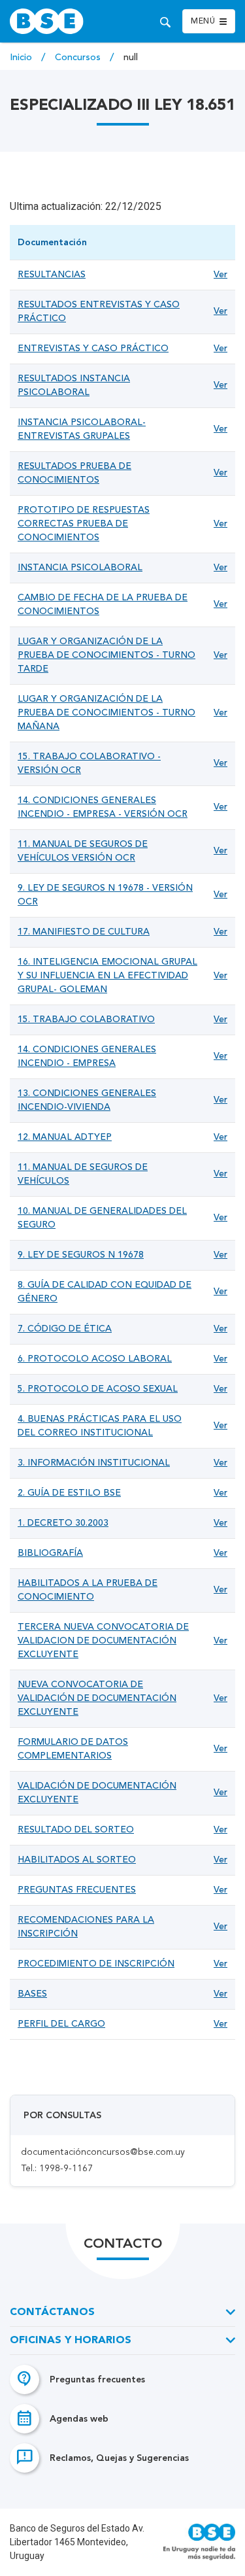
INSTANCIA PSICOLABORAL (80, 568)
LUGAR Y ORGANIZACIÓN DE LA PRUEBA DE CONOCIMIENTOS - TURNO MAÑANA (106, 713)
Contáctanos (52, 2312)
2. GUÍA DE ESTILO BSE (69, 1493)
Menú (203, 22)
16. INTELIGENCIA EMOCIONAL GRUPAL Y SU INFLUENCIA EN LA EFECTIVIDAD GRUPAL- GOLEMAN (107, 976)
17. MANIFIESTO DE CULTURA (84, 932)
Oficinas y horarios (71, 2341)
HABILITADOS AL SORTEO (77, 1860)
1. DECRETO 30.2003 (63, 1523)
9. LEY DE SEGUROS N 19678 (81, 1255)
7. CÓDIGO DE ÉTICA (65, 1329)
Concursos (79, 58)
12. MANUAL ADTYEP (65, 1137)
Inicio (22, 58)
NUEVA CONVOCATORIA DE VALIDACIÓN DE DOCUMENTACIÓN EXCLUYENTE (97, 1698)
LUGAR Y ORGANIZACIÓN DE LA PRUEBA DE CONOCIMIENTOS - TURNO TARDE (106, 655)
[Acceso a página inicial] (64, 21)
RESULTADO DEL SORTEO (76, 1830)
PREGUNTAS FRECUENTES (77, 1890)
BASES (32, 1994)
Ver (220, 275)
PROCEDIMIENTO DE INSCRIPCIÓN (96, 1964)
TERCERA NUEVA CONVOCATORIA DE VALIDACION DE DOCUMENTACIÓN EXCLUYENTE (103, 1641)
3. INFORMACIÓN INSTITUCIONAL (94, 1463)
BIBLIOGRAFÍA (50, 1553)
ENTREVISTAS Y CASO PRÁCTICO (93, 349)
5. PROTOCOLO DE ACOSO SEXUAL (98, 1389)
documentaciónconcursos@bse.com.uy (103, 2152)
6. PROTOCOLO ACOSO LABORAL (95, 1359)
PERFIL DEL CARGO (61, 2024)
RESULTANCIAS (52, 275)
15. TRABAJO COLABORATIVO (86, 1020)
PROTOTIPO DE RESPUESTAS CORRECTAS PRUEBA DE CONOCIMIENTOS (84, 524)
